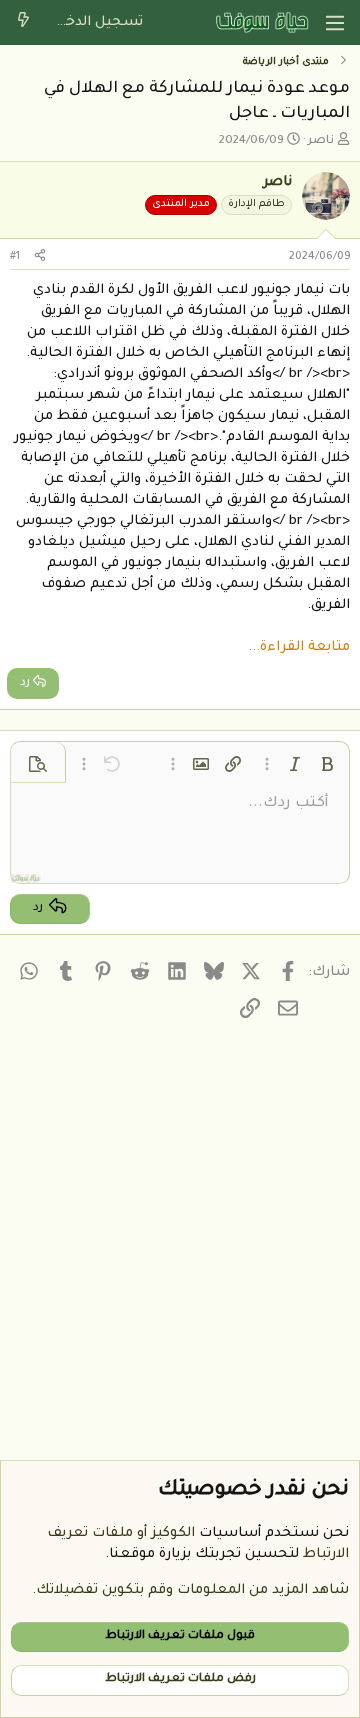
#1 (15, 257)
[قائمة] (335, 23)
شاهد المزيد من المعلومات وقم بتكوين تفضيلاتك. (190, 1590)
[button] (327, 764)
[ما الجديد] (23, 22)
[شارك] (40, 257)
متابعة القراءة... (299, 647)
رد (25, 683)
